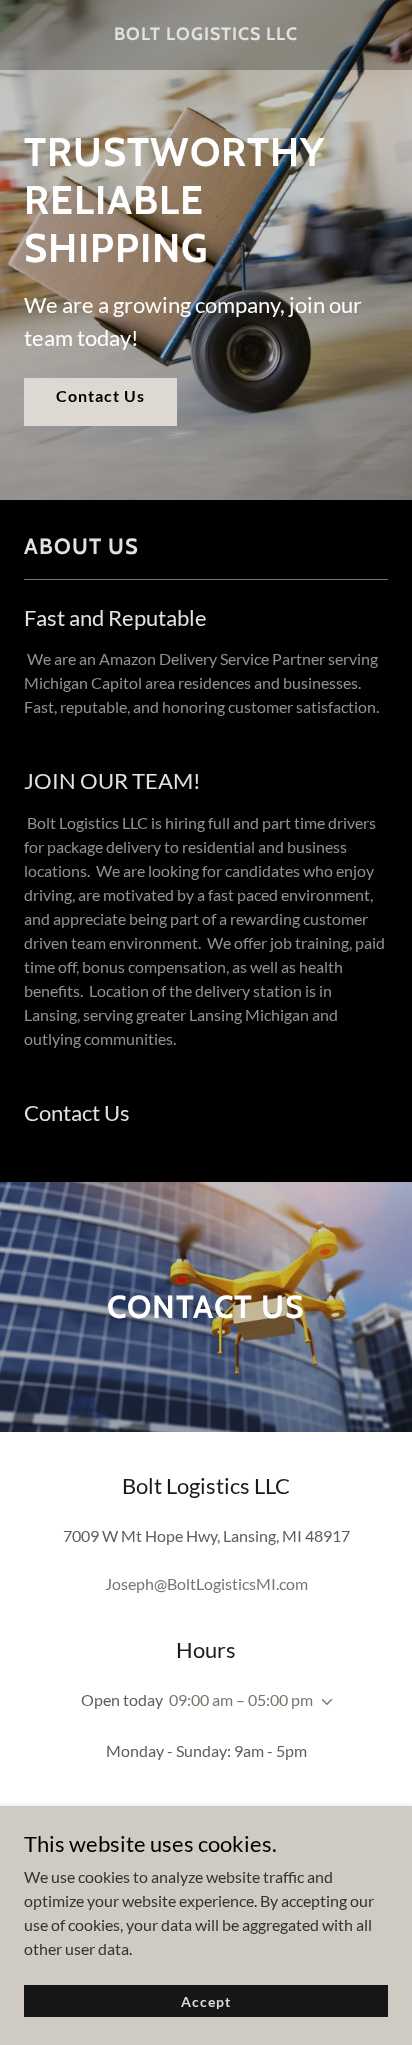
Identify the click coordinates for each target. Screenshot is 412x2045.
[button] (323, 1702)
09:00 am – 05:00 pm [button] (241, 1699)
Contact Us (100, 395)
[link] (206, 35)
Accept (205, 2001)
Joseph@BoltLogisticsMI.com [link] (206, 1583)
